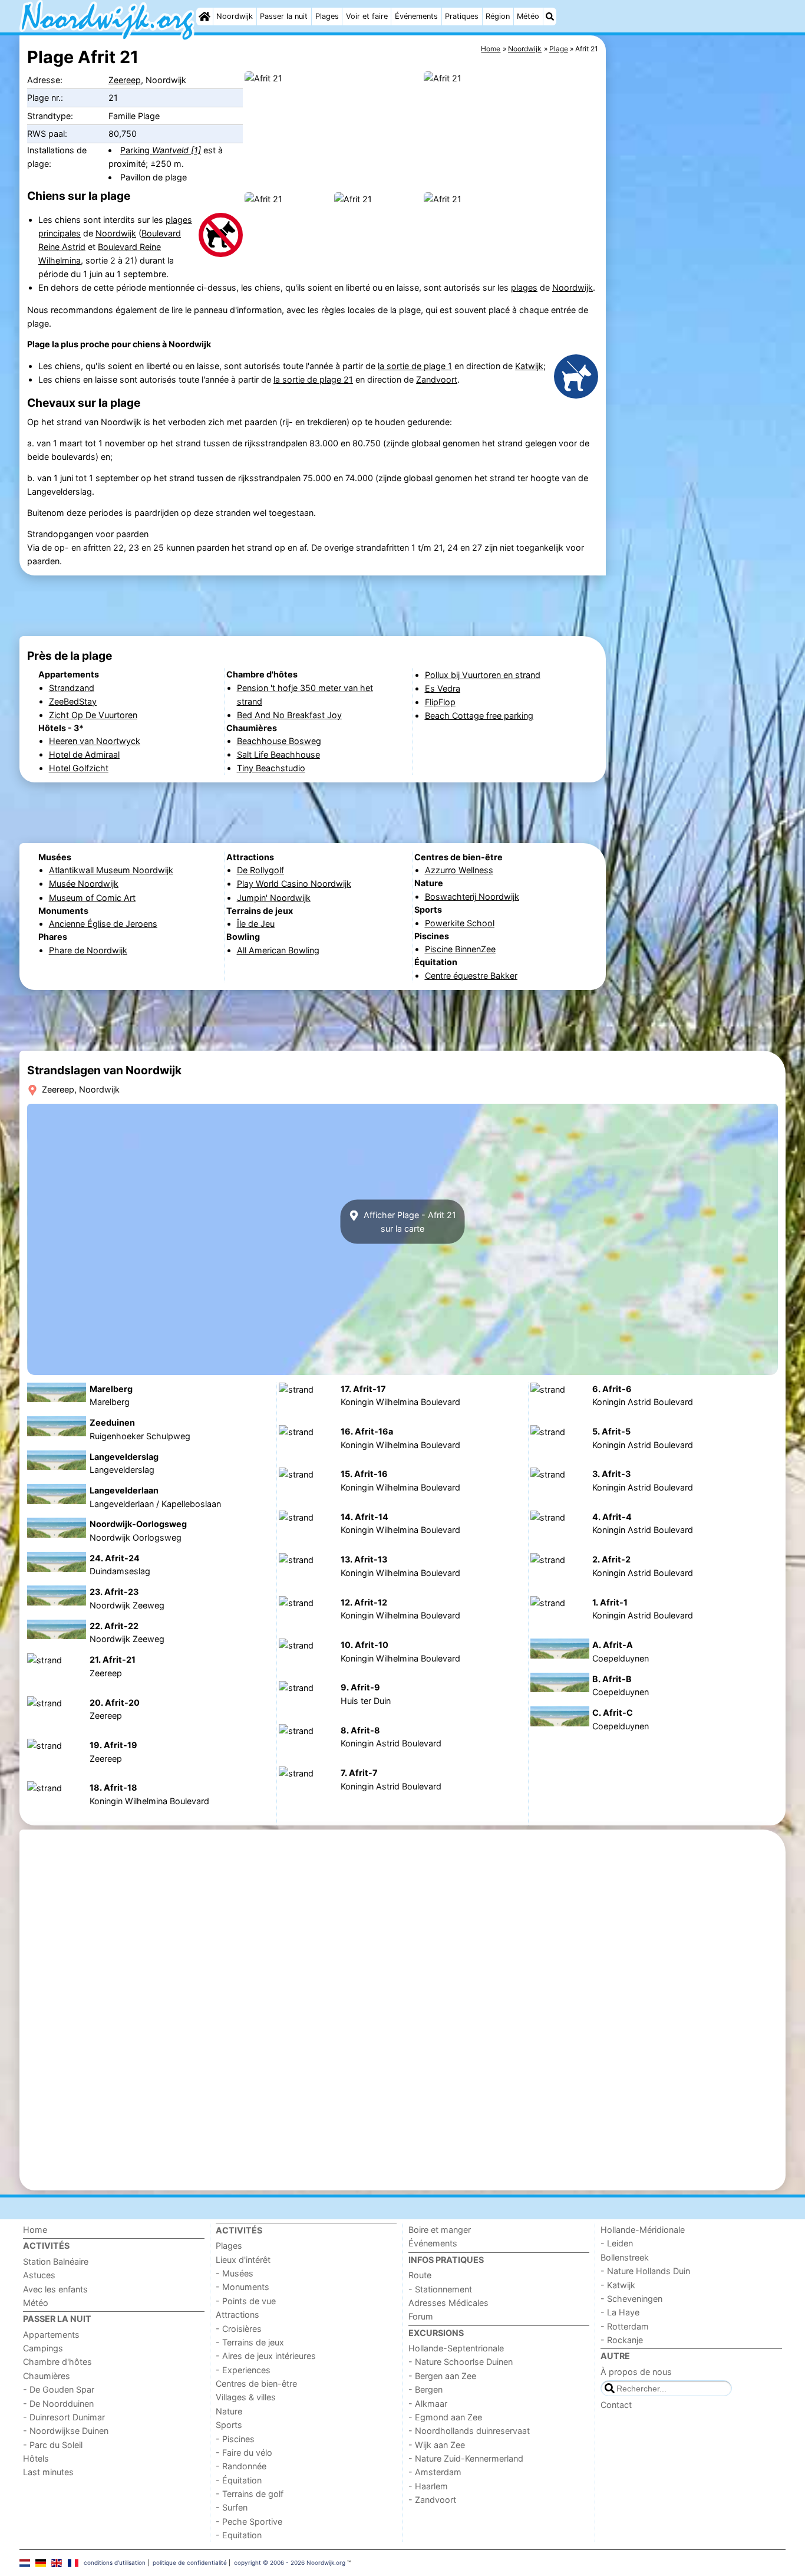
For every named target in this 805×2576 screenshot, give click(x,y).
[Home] (204, 17)
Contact (616, 2405)
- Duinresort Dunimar (64, 2417)
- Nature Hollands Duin (645, 2271)
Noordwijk (235, 16)
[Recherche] (550, 17)
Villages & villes (246, 2397)
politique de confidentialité (190, 2562)
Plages (327, 16)
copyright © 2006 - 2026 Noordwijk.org (290, 2562)
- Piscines (235, 2439)
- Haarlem (428, 2486)
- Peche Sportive (249, 2521)
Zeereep (125, 80)
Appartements (51, 2335)
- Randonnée (241, 2466)
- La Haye (620, 2312)
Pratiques (462, 16)
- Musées (235, 2273)
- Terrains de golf (250, 2494)
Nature (229, 2411)
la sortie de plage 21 (313, 379)
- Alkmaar (428, 2404)
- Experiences (243, 2370)
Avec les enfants (55, 2289)
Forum (421, 2316)
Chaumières (47, 2376)
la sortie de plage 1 (415, 366)
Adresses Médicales (448, 2303)
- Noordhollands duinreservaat (469, 2431)
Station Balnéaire (56, 2261)
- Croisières (239, 2329)
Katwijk (529, 366)
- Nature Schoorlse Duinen (461, 2362)
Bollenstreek (625, 2257)
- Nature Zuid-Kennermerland (466, 2458)
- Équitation (239, 2480)
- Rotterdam (625, 2326)
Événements (416, 16)
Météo (528, 16)
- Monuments (243, 2287)
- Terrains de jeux (250, 2342)
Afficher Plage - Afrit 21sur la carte (409, 1222)
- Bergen (425, 2389)
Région (498, 16)
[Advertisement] (697, 307)
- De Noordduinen (58, 2404)
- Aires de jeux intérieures (266, 2356)
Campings (43, 2348)
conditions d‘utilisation (115, 2562)
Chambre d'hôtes (57, 2362)
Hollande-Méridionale (643, 2230)
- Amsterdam (435, 2472)
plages (524, 287)
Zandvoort (437, 379)
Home (35, 2230)
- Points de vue (246, 2301)
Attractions (237, 2315)
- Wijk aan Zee (437, 2445)
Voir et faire (367, 16)
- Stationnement (440, 2289)
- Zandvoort (432, 2500)
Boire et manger (440, 2230)
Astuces (39, 2275)
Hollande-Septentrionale (456, 2348)
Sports (229, 2425)
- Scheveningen (631, 2299)
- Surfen (232, 2507)
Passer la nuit (284, 16)
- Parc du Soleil (53, 2445)
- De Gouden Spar (59, 2389)
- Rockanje (622, 2340)
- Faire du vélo (244, 2452)
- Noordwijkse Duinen (66, 2431)
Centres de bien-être (256, 2383)
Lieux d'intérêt (243, 2260)
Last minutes (48, 2472)
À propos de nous (636, 2372)
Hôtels (36, 2458)
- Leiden (617, 2243)
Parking (161, 150)
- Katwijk (618, 2285)
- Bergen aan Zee (442, 2376)
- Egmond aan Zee (445, 2417)
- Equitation (239, 2535)
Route (420, 2275)
